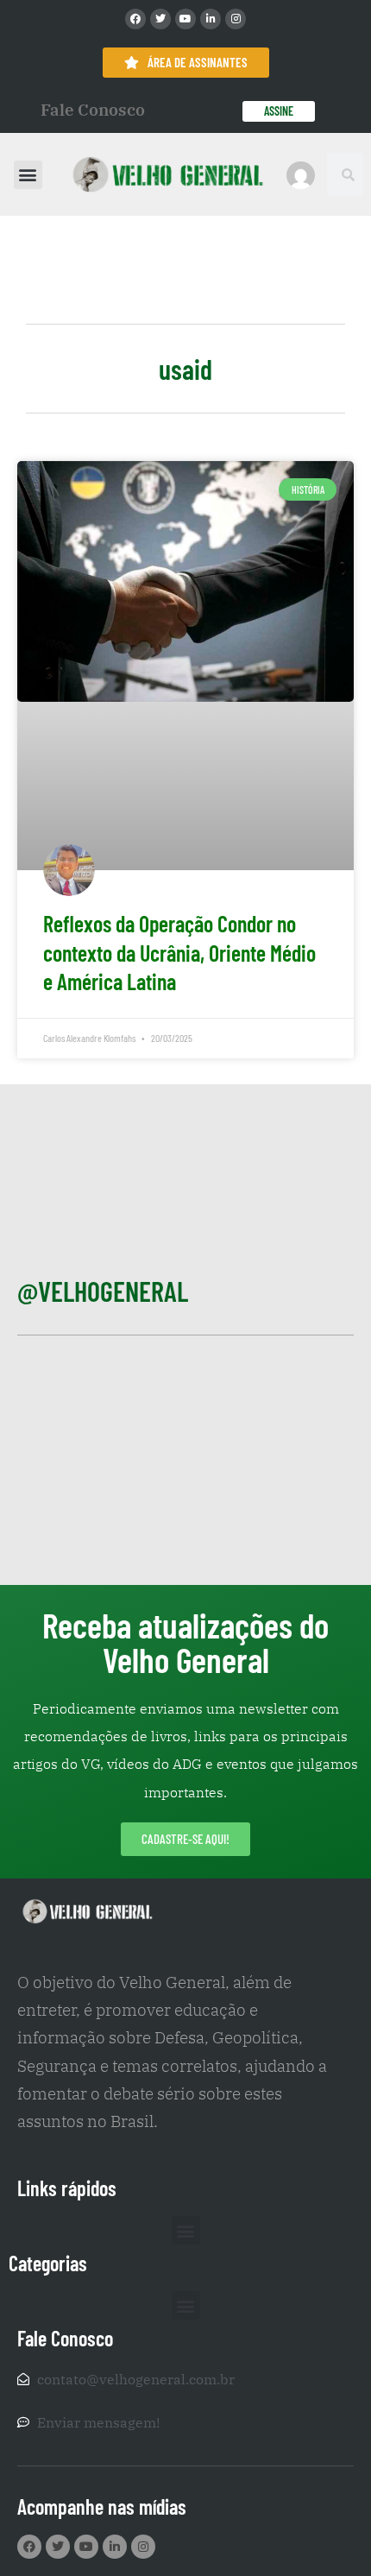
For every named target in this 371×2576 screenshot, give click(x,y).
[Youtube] (185, 19)
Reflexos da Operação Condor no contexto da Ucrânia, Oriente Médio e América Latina (179, 953)
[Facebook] (135, 19)
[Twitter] (160, 19)
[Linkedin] (211, 19)
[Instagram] (236, 19)
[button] (28, 175)
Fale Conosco (93, 110)
